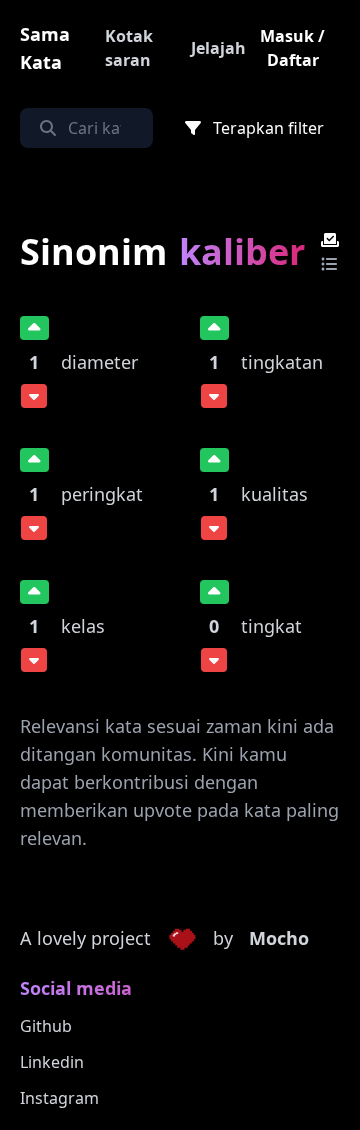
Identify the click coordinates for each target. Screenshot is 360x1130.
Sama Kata (45, 48)
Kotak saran (129, 48)
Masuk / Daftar (292, 48)
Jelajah (218, 48)
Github (46, 1026)
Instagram (59, 1098)
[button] (182, 939)
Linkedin (52, 1062)
